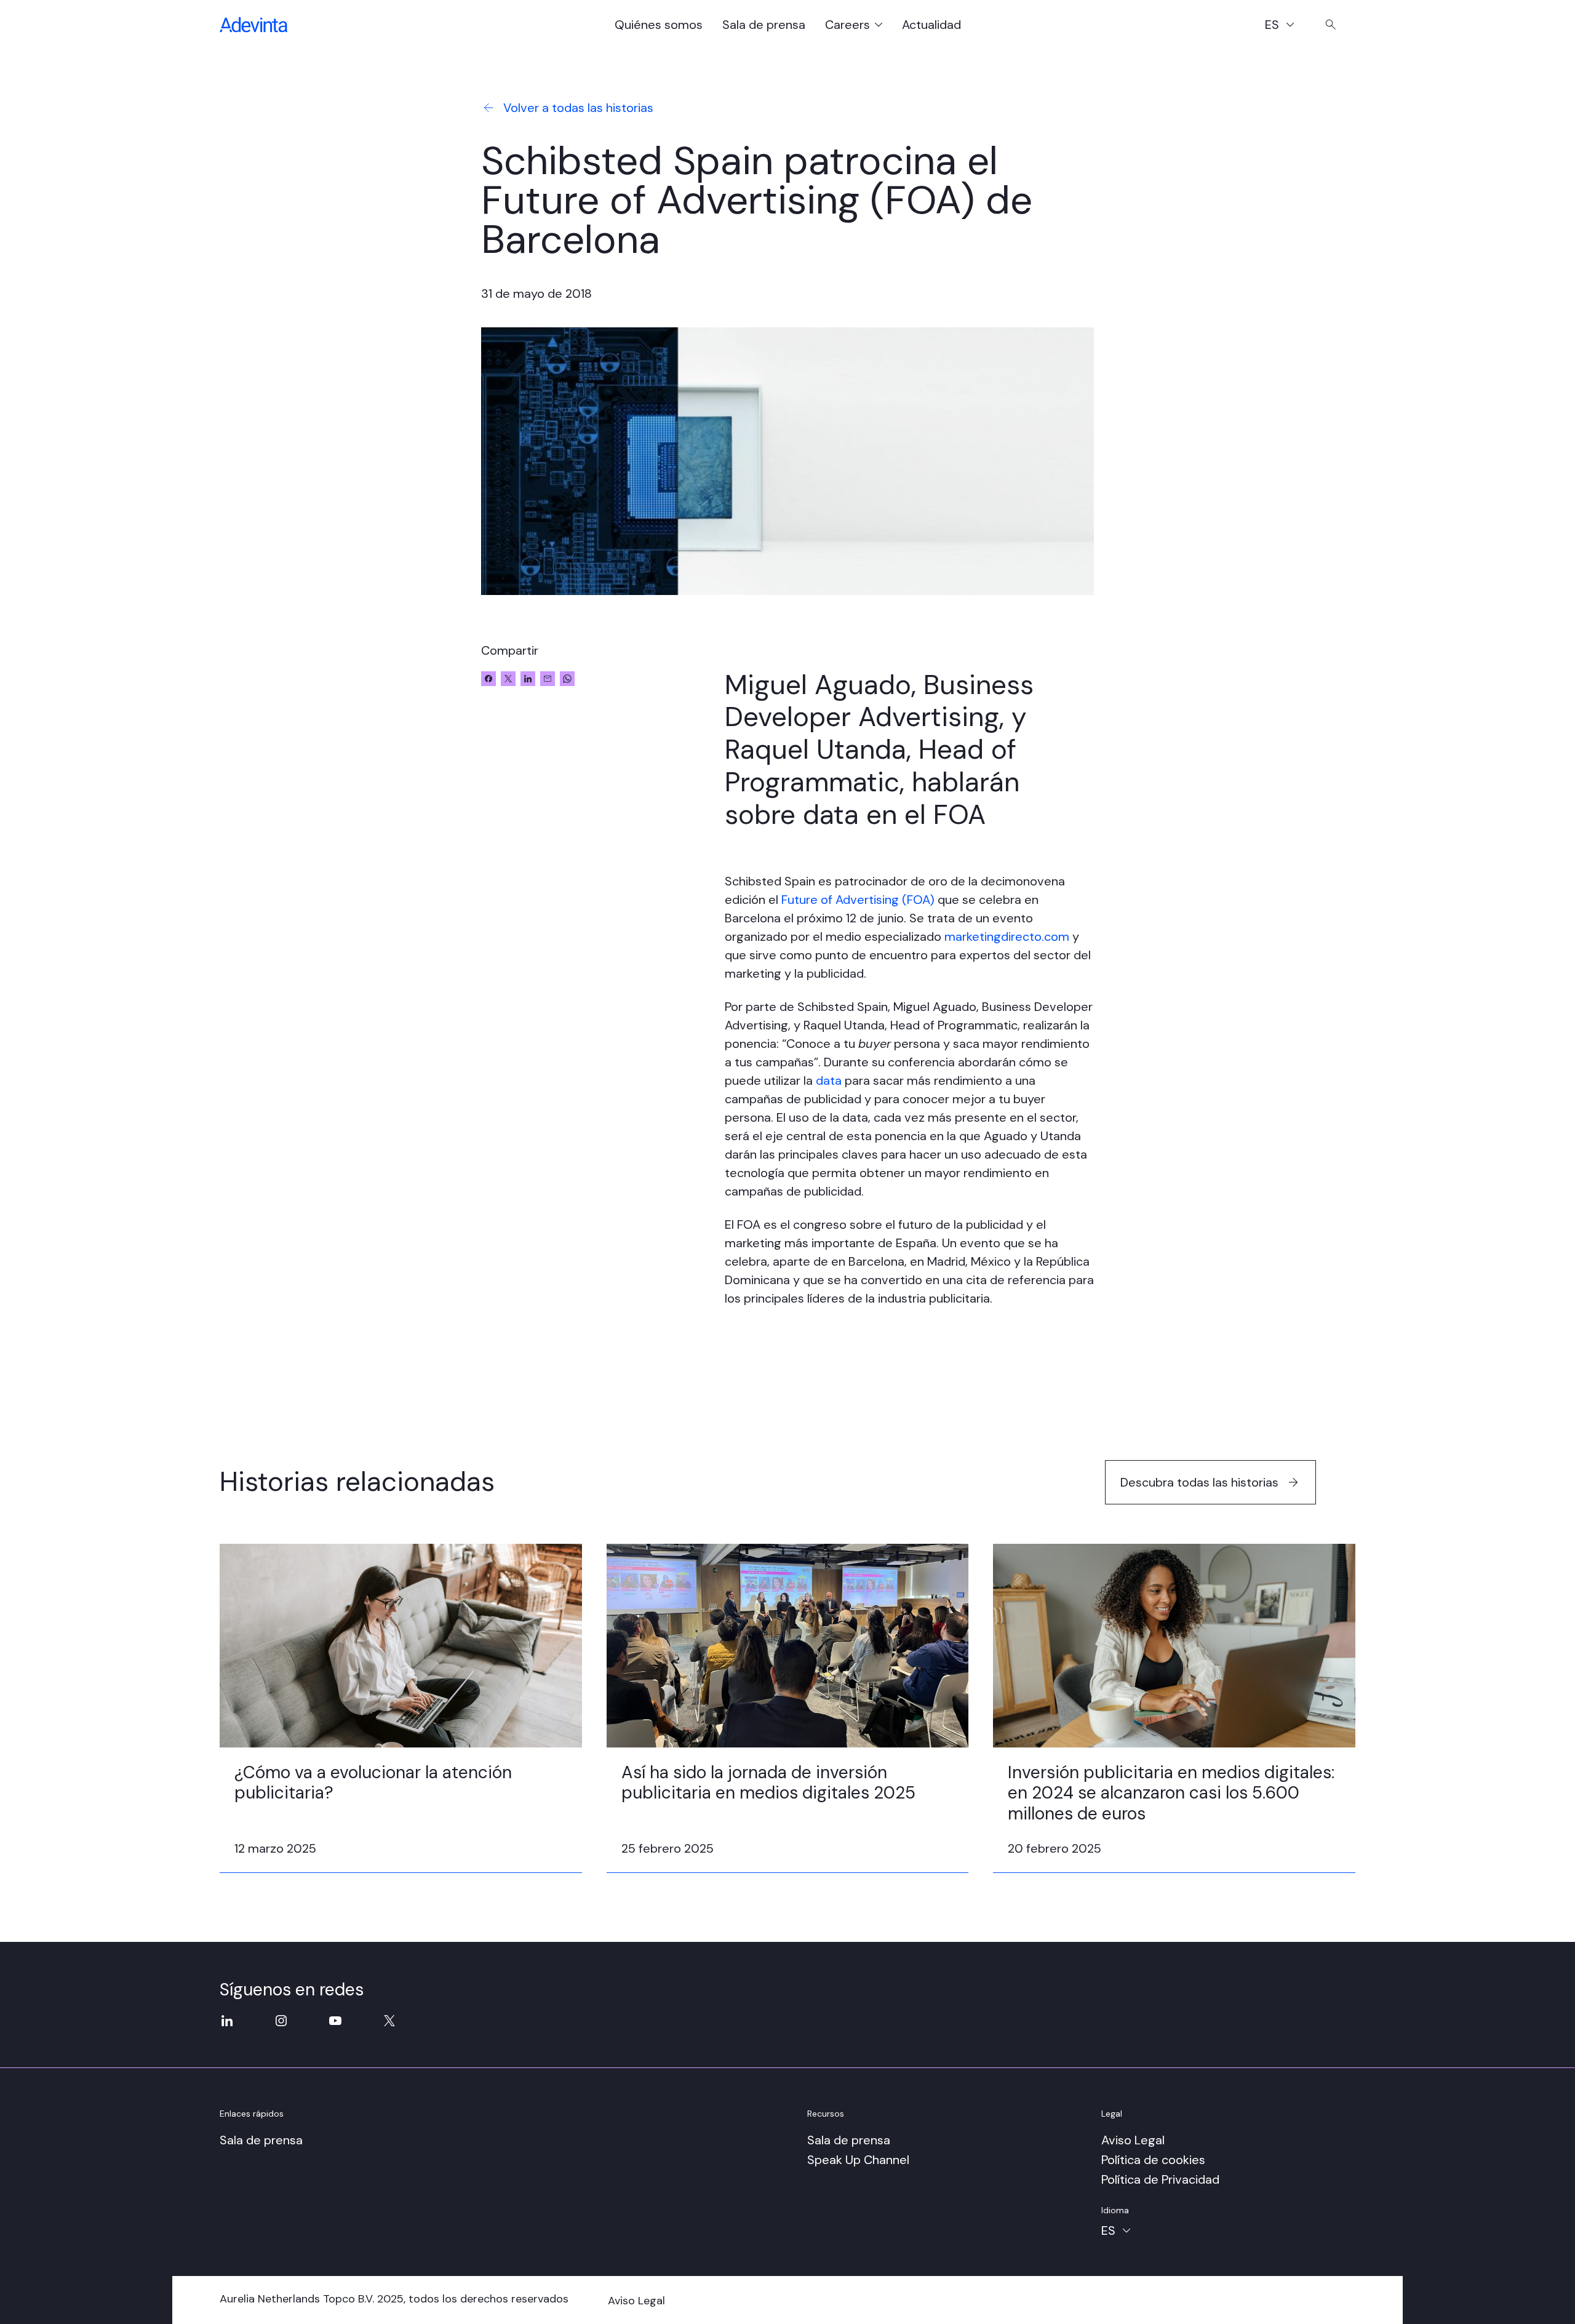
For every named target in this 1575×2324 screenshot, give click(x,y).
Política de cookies (1153, 2160)
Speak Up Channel (858, 2160)
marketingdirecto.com (1007, 936)
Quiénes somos (659, 25)
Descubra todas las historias (1199, 1482)
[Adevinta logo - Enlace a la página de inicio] (253, 25)
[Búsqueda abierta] (1331, 25)
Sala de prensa (764, 25)
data (829, 1080)
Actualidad (931, 25)
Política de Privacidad (1160, 2179)
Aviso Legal (1133, 2140)
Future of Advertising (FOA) (858, 900)
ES (1286, 26)
